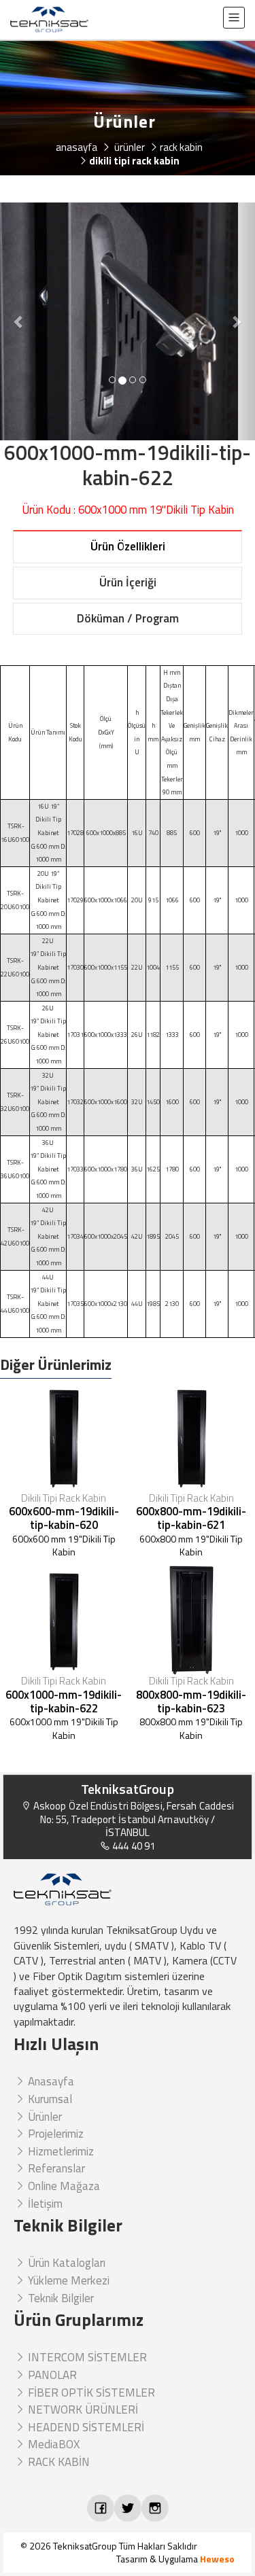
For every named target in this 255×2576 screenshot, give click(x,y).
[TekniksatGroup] (49, 20)
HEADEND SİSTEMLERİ (85, 2427)
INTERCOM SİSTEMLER (86, 2357)
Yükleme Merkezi (67, 2280)
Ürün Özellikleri (128, 546)
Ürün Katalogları (65, 2263)
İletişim (44, 2204)
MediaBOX (52, 2444)
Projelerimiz (54, 2134)
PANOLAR (51, 2375)
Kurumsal (49, 2099)
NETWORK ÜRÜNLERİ (82, 2410)
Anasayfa (50, 2081)
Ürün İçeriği (128, 582)
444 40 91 (133, 1846)
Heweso (217, 2559)
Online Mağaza (63, 2186)
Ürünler (44, 2117)
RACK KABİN (57, 2462)
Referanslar (55, 2168)
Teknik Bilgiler (60, 2298)
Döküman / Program (128, 618)
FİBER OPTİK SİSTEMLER (90, 2393)
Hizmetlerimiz (60, 2151)
